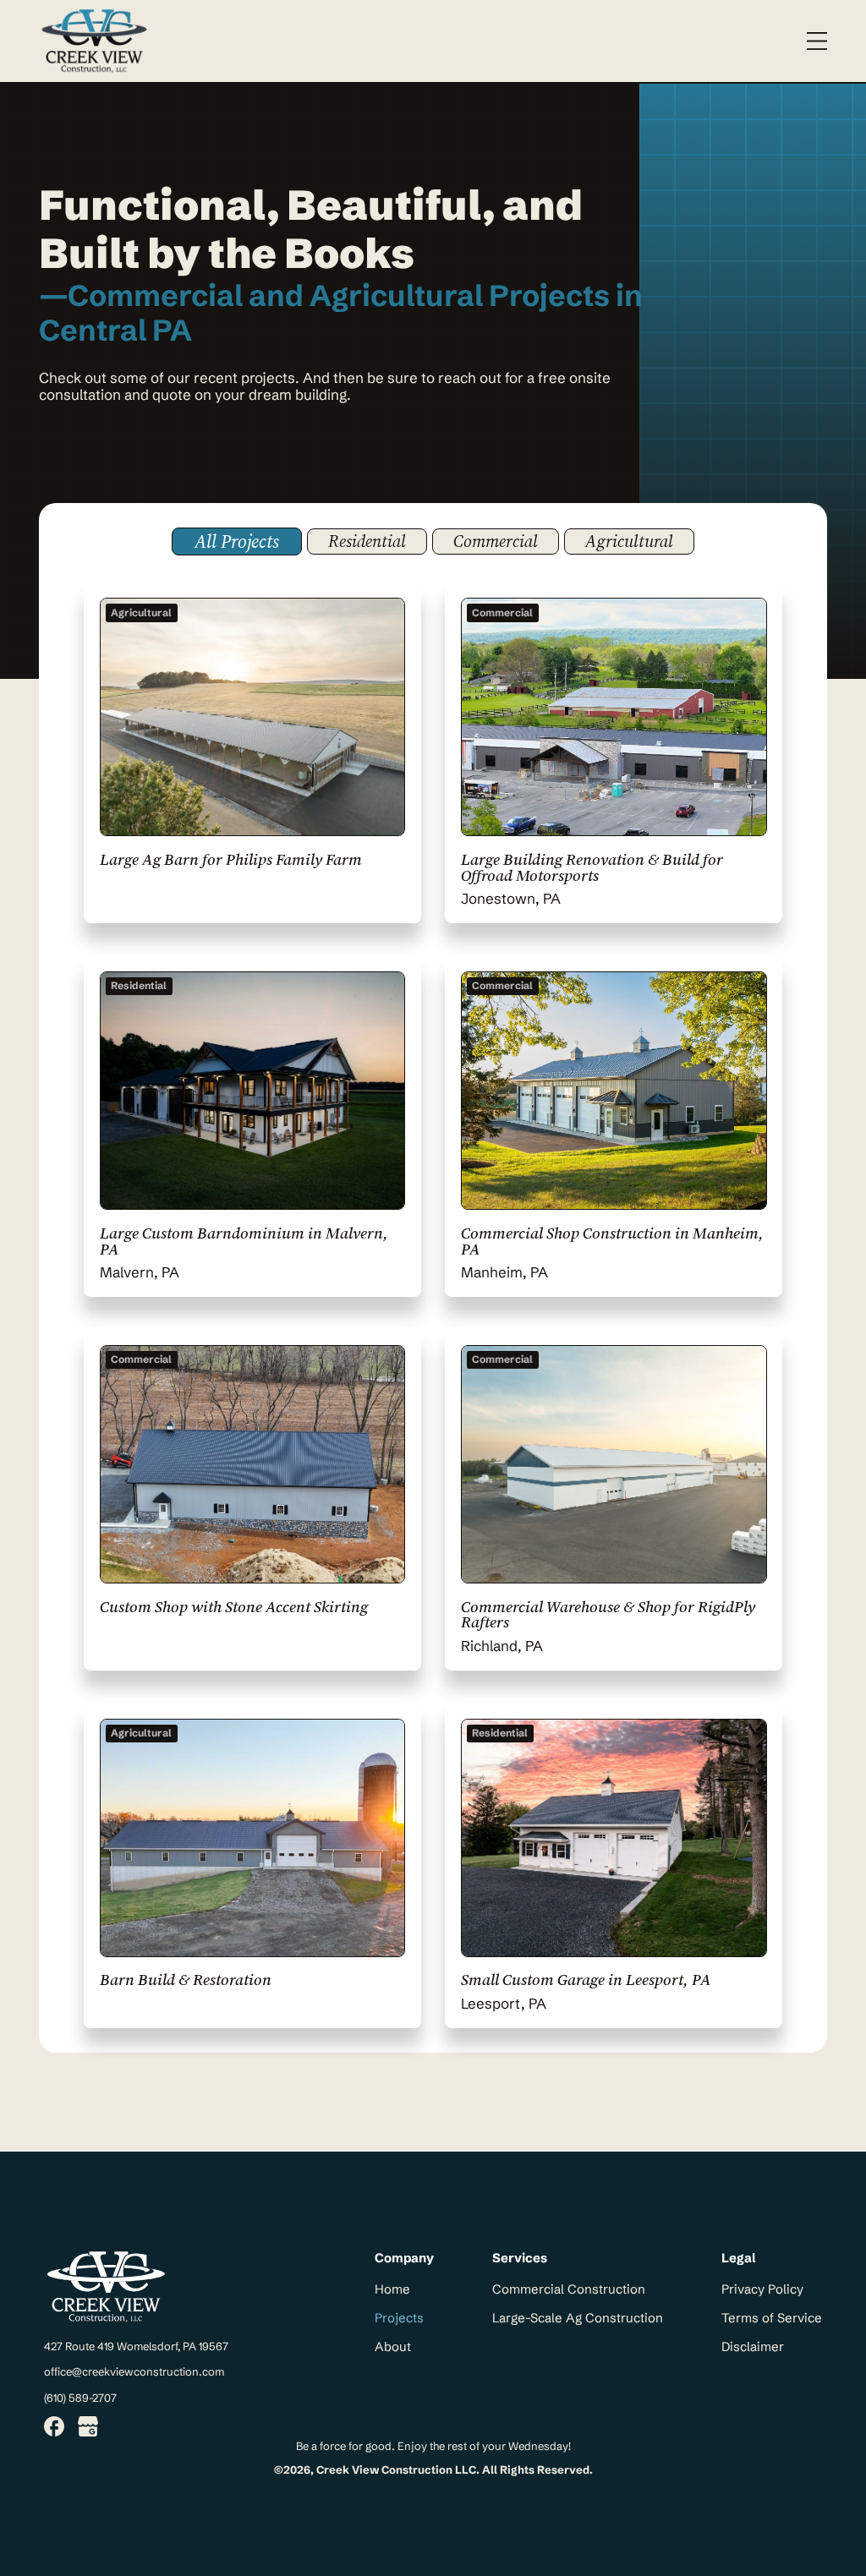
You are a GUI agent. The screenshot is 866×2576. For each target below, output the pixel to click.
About (393, 2347)
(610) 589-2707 (80, 2398)
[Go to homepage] (94, 41)
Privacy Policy (762, 2289)
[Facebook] (54, 2428)
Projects (399, 2318)
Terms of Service (772, 2318)
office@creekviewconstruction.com (134, 2371)
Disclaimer (753, 2347)
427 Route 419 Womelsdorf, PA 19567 (136, 2346)
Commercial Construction (569, 2289)
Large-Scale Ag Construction (578, 2318)
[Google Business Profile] (88, 2428)
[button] (817, 41)
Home (392, 2289)
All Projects (237, 541)
